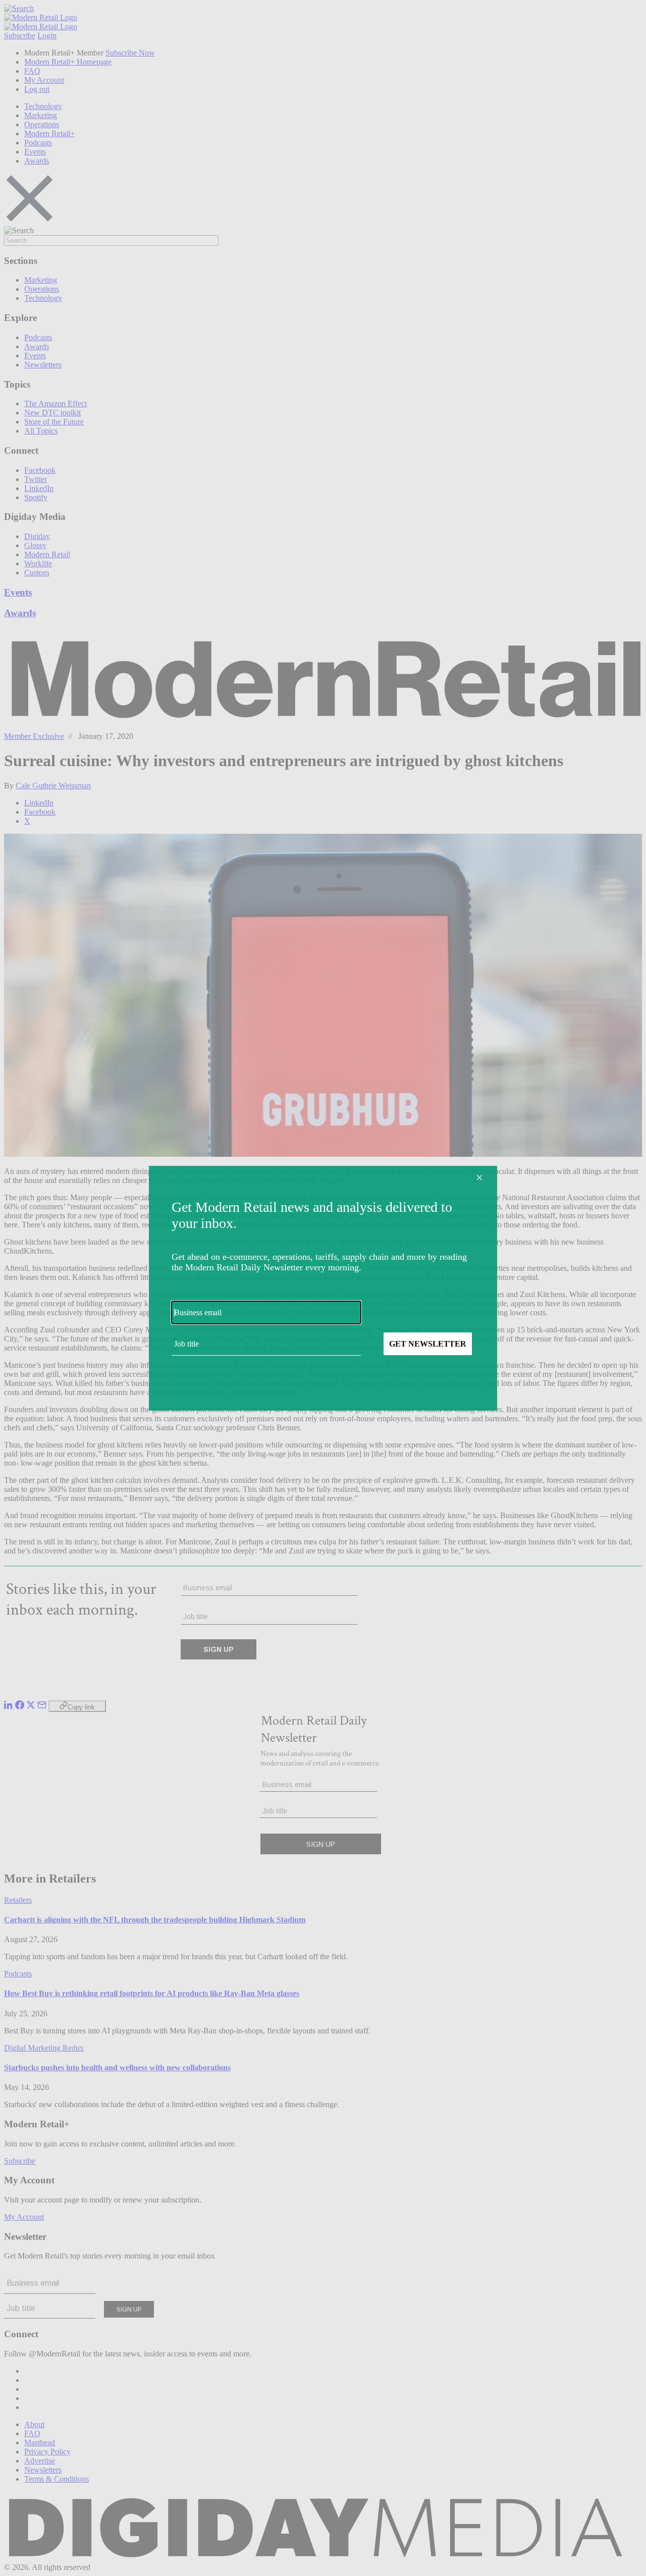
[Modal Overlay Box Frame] (323, 1288)
